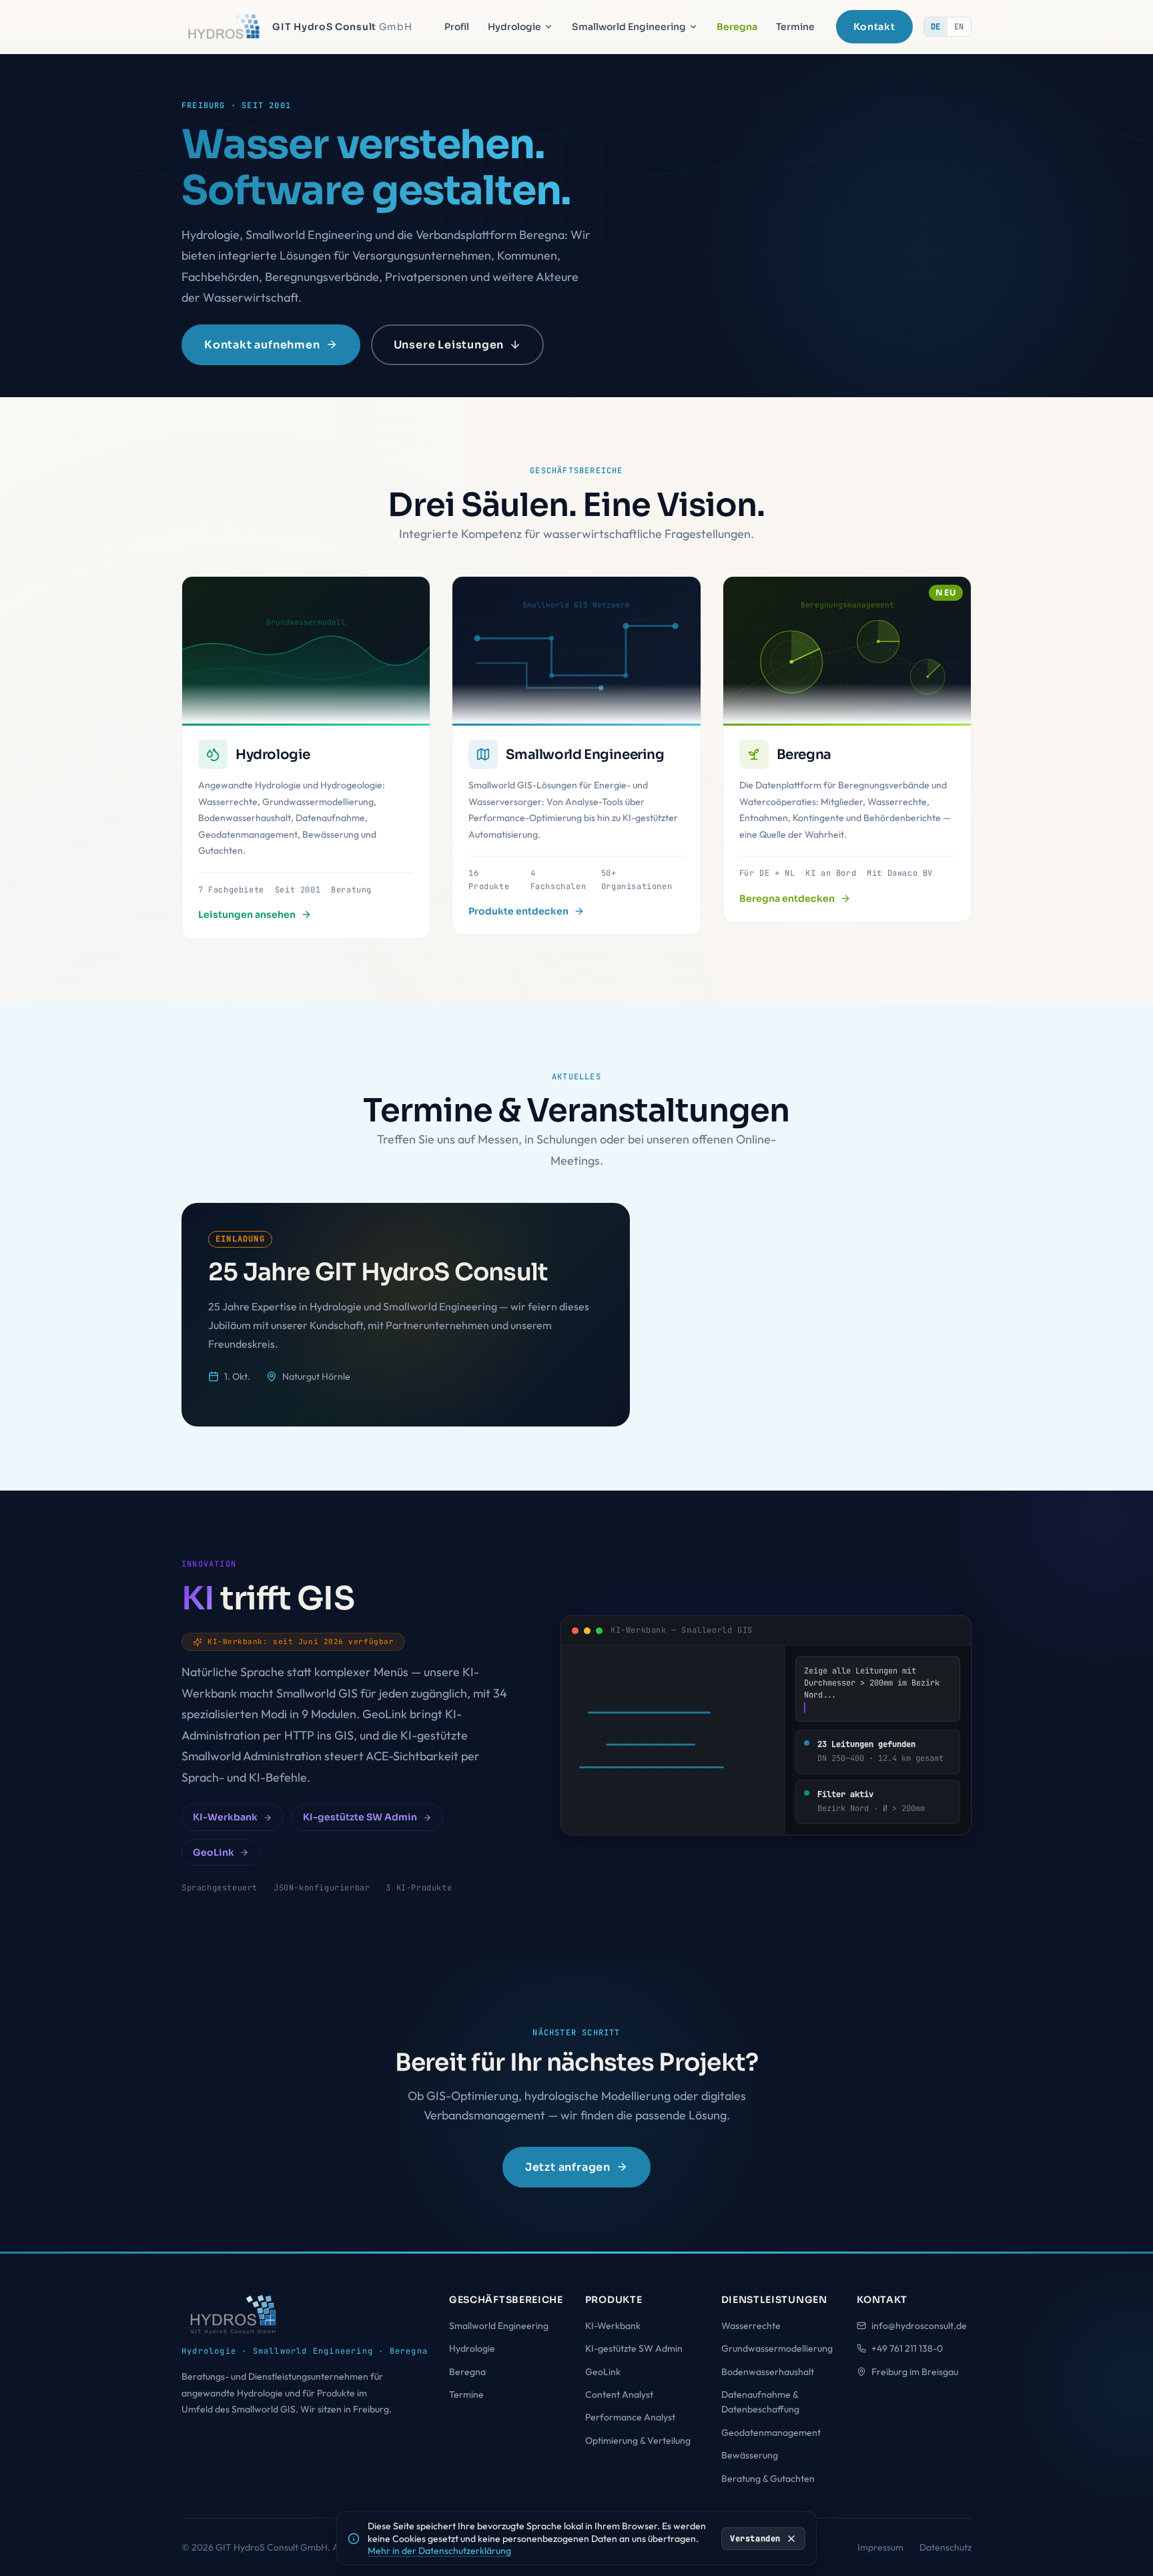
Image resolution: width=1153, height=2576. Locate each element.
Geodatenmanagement (771, 2432)
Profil (457, 27)
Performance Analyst (630, 2417)
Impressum (880, 2547)
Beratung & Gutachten (768, 2479)
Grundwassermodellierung (777, 2348)
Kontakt (874, 27)
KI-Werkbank (225, 1818)
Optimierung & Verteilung (638, 2440)
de (936, 27)
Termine (795, 27)
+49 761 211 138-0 (907, 2348)
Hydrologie (514, 27)
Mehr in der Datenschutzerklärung (439, 2551)
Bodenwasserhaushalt (768, 2372)
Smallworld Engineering (629, 27)
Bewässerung (750, 2455)
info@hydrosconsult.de (919, 2326)
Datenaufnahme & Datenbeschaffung (760, 2402)
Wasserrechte (751, 2326)
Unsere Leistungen (449, 345)
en (959, 27)
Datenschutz (945, 2547)
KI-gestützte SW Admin (360, 1818)
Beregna (737, 27)
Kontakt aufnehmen (262, 345)
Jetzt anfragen (568, 2166)
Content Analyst (619, 2394)
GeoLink (214, 1852)
